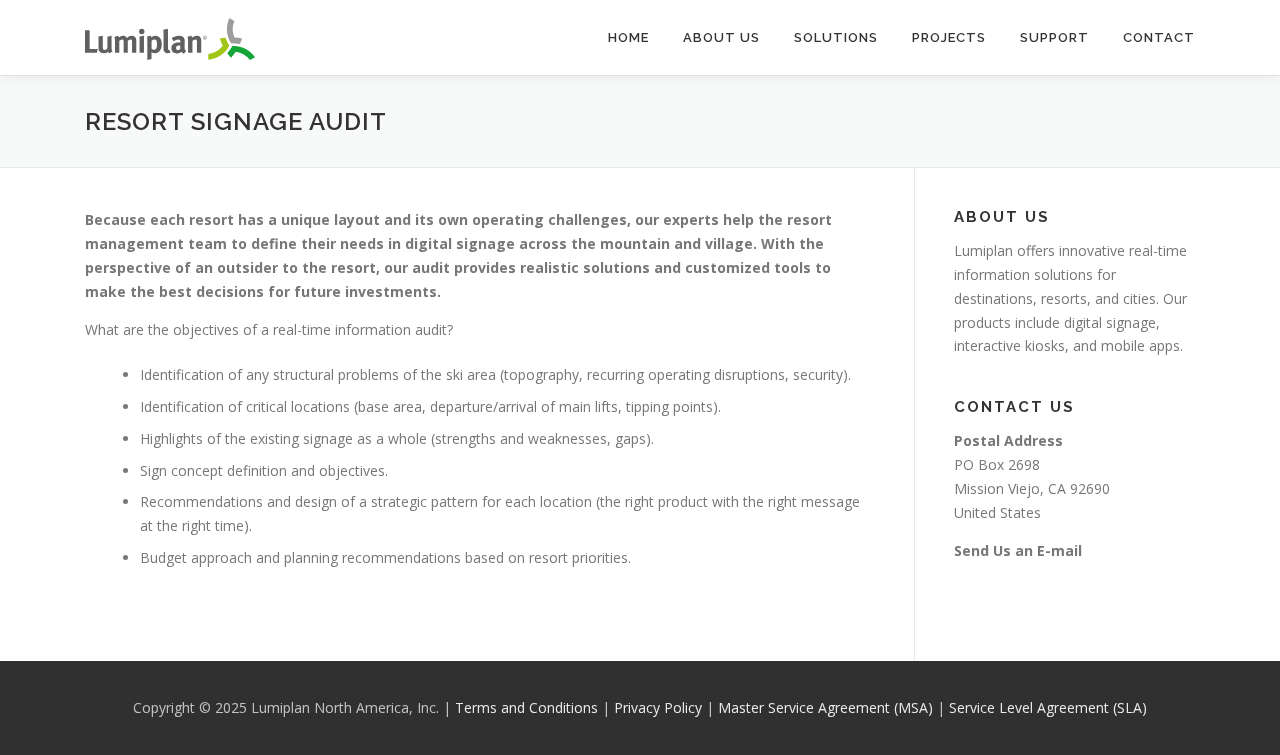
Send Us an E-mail (1018, 550)
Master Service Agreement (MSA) (825, 707)
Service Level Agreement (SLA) (1048, 707)
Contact (1159, 37)
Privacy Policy (658, 707)
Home (628, 37)
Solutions (836, 37)
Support (1054, 37)
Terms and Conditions (526, 707)
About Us (721, 37)
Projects (949, 37)
